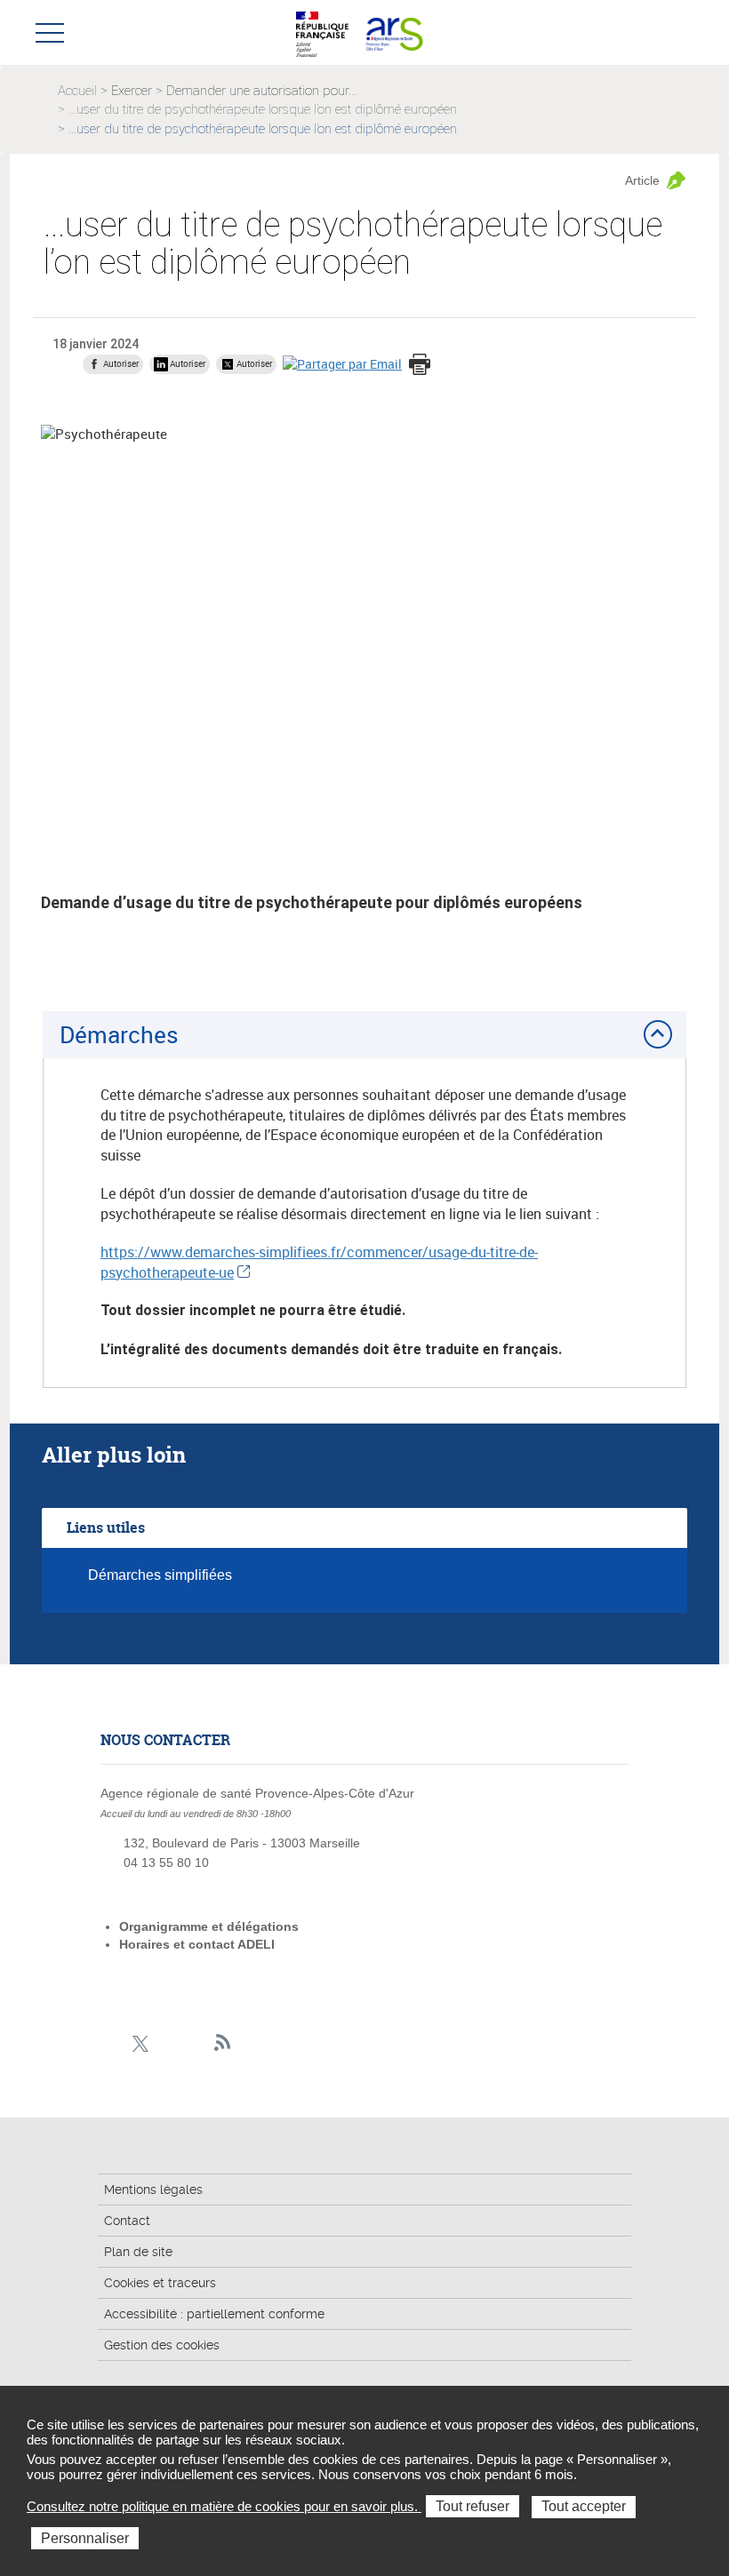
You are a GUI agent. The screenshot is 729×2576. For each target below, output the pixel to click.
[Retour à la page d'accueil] (394, 32)
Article (642, 180)
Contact (127, 2221)
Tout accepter (584, 2506)
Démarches (119, 1034)
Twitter (140, 2043)
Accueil (77, 91)
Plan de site (138, 2252)
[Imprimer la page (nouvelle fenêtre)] (420, 366)
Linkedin (168, 2043)
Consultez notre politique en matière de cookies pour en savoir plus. (224, 2506)
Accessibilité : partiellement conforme (214, 2314)
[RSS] (223, 2043)
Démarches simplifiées (160, 1575)
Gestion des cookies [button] (162, 2345)
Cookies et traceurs (160, 2283)
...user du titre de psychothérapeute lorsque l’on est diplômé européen (263, 109)
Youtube (195, 2043)
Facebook (112, 2043)
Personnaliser (85, 2538)
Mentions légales (153, 2189)
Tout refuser (473, 2506)
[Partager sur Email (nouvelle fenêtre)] (342, 364)
